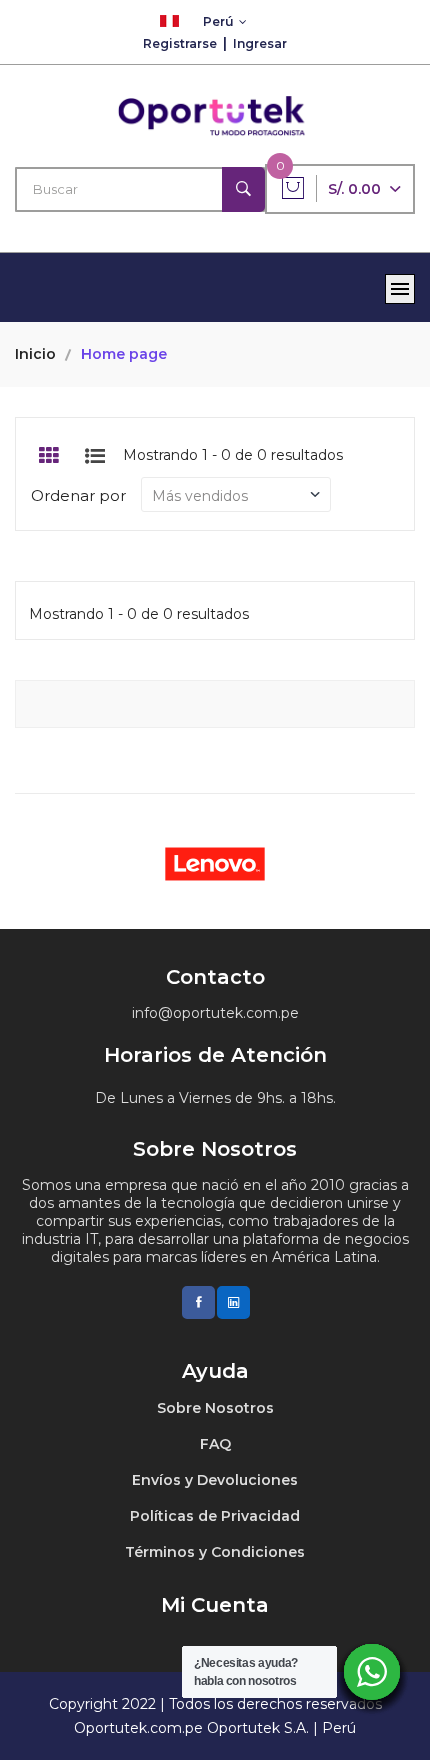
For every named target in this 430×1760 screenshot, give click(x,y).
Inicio (35, 354)
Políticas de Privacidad (215, 1516)
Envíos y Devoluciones (215, 1480)
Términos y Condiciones (215, 1552)
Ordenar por (78, 495)
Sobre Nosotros (215, 1408)
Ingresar (260, 43)
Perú (218, 21)
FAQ (215, 1444)
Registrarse (180, 43)
